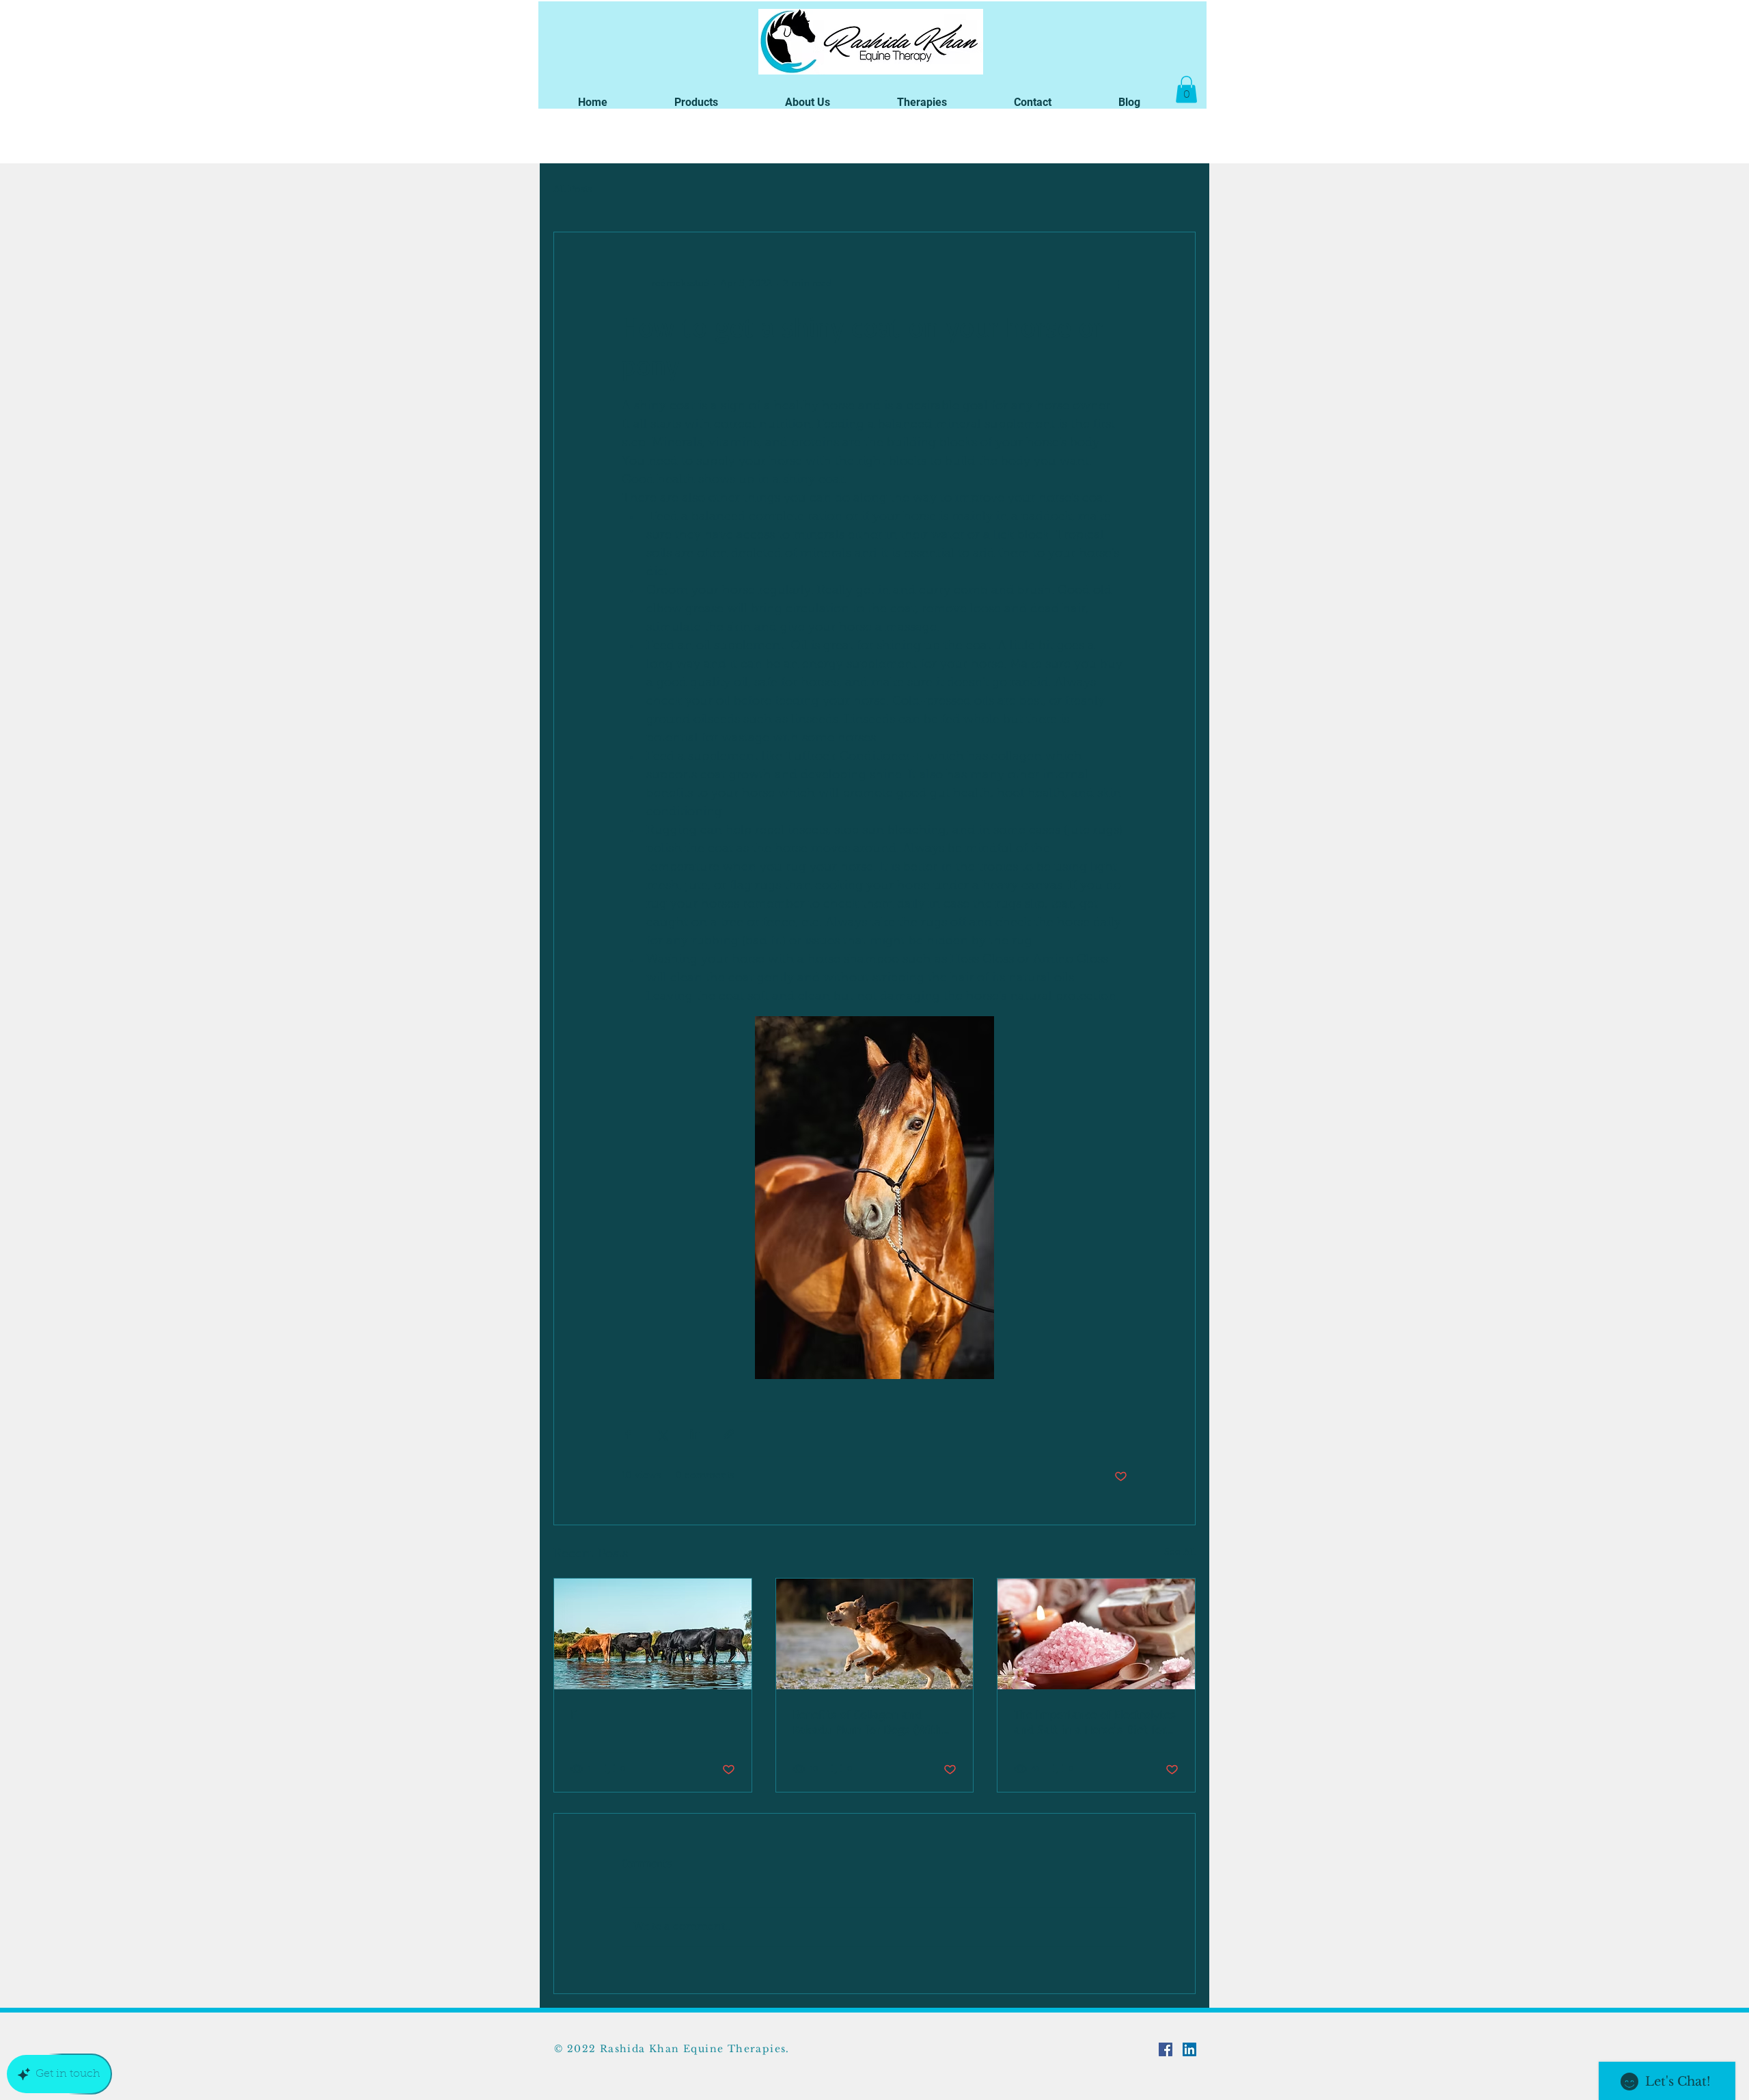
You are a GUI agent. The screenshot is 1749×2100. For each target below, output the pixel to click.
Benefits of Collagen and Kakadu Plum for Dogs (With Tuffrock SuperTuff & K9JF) (867, 1721)
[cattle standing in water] (653, 1634)
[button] (696, 102)
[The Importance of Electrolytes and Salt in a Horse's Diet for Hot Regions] (1096, 1634)
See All (1180, 1553)
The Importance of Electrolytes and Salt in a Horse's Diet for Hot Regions (1095, 1721)
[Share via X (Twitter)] (662, 1434)
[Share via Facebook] (628, 1434)
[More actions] (1119, 284)
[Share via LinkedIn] (695, 1434)
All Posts (573, 190)
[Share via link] (729, 1434)
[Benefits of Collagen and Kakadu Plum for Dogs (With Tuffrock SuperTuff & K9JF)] (875, 1634)
